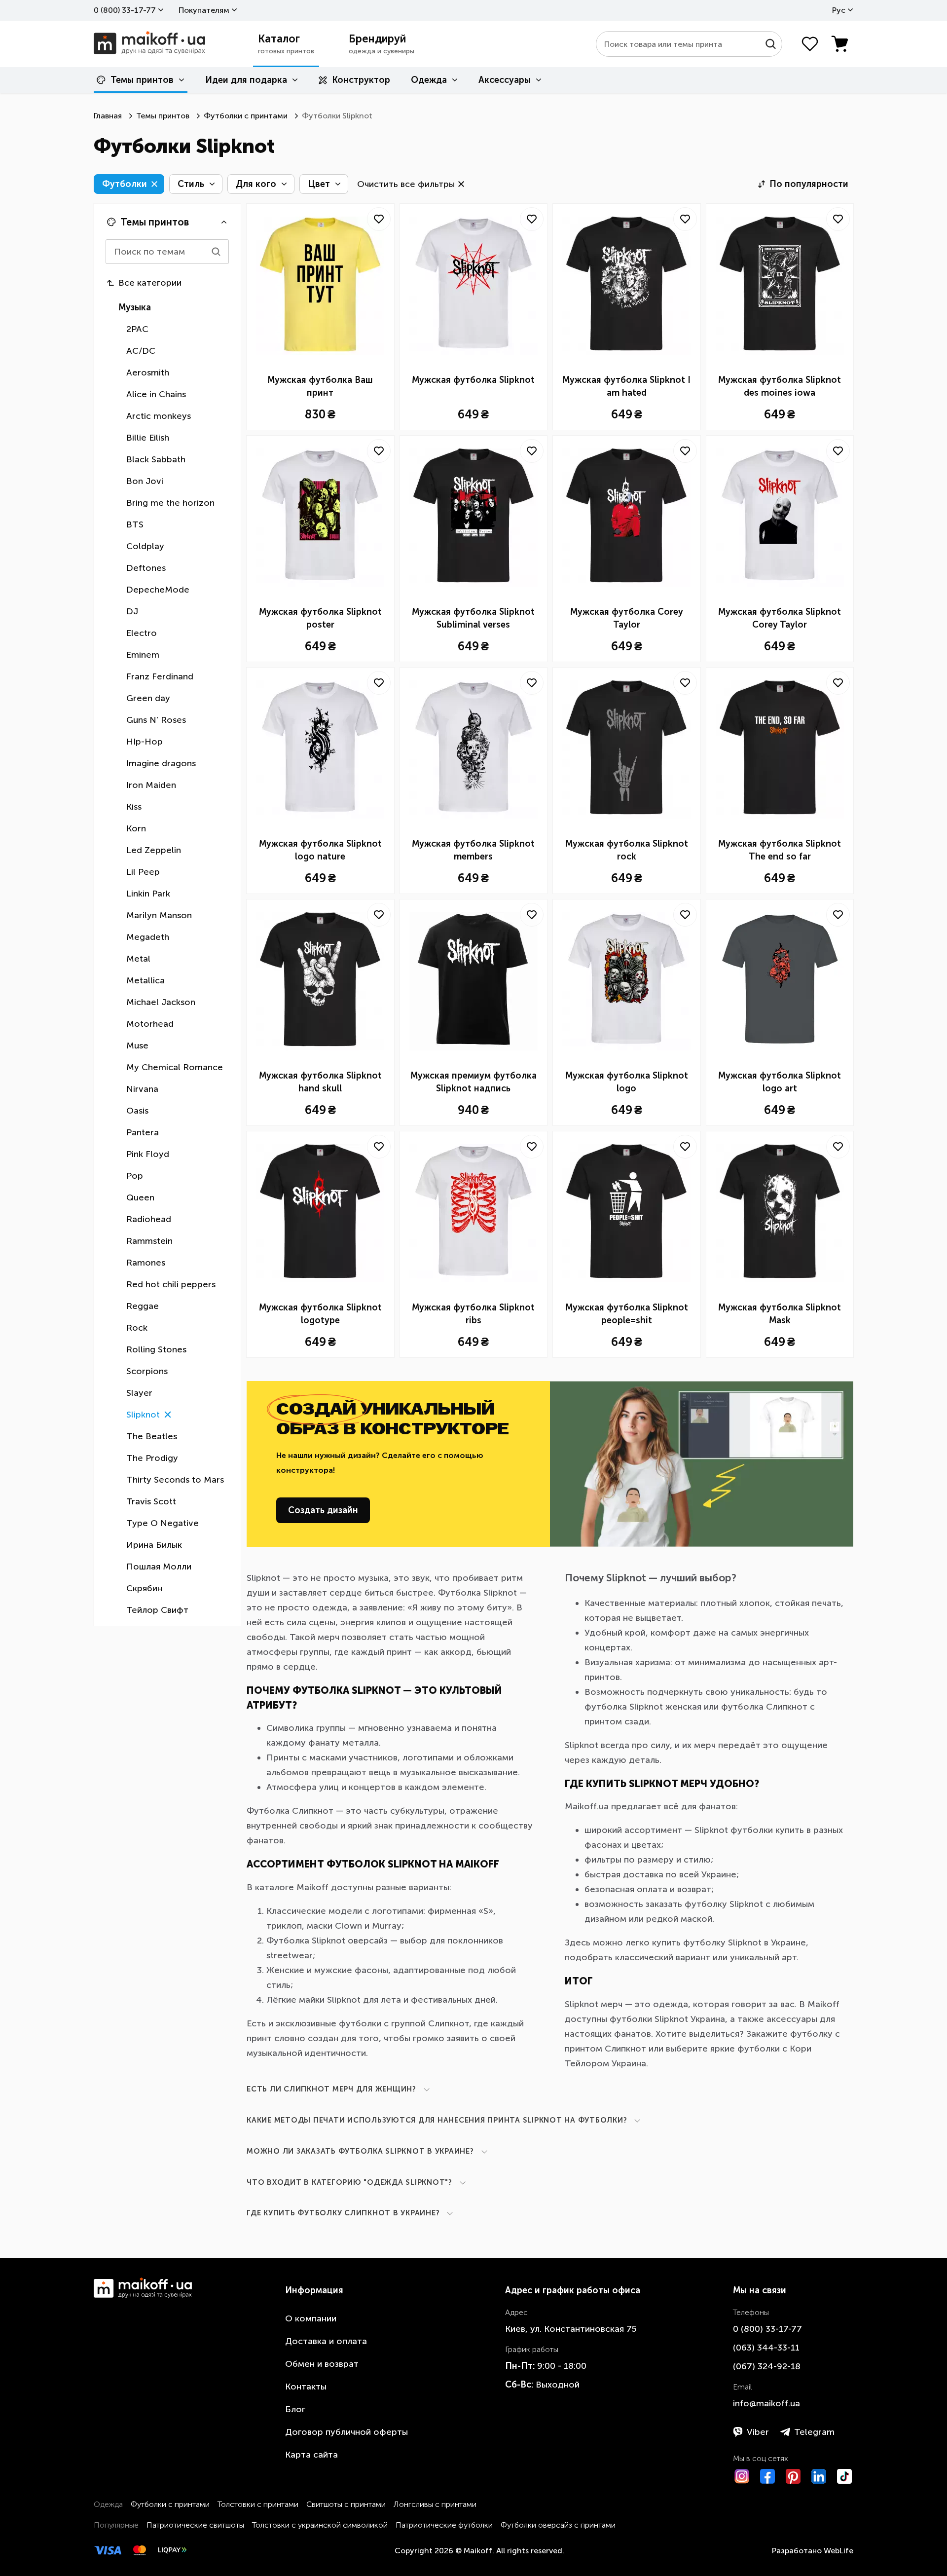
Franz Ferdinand (160, 676)
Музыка (135, 307)
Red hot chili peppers (171, 1284)
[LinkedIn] (819, 2476)
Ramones (146, 1263)
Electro (142, 633)
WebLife (838, 2551)
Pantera (143, 1132)
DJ (132, 611)
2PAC (137, 329)
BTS (135, 524)
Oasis (137, 1111)
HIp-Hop (145, 742)
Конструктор (361, 80)
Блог (295, 2409)
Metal (138, 959)
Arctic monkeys (159, 416)
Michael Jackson (161, 1002)
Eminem (143, 655)
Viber (758, 2432)
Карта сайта (311, 2455)
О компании (311, 2318)
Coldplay (145, 546)
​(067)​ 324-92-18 (767, 2366)
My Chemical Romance (175, 1067)
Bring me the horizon (170, 503)
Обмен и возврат (322, 2364)
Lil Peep (143, 872)
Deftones (146, 568)
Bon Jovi (145, 481)
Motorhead (150, 1024)
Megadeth (148, 937)
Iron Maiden (151, 785)
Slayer (139, 1393)
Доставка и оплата (326, 2341)
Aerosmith (148, 373)
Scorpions (147, 1371)
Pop (135, 1176)
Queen (140, 1197)
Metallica (146, 980)
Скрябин (144, 1588)
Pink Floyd (148, 1154)
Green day (148, 698)
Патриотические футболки (444, 2525)
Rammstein (149, 1241)
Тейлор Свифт (157, 1610)
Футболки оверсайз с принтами (558, 2525)
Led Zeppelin (154, 850)
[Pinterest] (793, 2476)
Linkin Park (148, 894)
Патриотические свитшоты (195, 2525)
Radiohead (149, 1219)
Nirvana (142, 1089)
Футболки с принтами (246, 116)
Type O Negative (163, 1523)
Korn (136, 828)
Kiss (134, 807)
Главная (108, 116)
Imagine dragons (161, 763)
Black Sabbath (156, 459)
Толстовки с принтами (258, 2504)
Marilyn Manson (159, 915)
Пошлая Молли (159, 1567)
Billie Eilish (148, 438)
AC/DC (141, 351)
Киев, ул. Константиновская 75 (571, 2329)
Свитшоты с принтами (346, 2504)
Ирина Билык (154, 1545)
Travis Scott (151, 1501)
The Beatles (152, 1436)
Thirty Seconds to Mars (175, 1480)
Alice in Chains (156, 394)
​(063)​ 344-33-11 (766, 2348)
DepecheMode (158, 590)
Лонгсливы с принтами (435, 2504)
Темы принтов (142, 80)
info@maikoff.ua (766, 2403)
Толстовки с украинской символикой (320, 2525)
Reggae (143, 1306)
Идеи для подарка (246, 80)
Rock (137, 1328)
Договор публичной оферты (346, 2432)
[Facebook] (767, 2476)
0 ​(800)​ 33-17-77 (125, 10)
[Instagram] (742, 2476)
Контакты (306, 2387)
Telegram (814, 2432)
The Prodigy (152, 1458)
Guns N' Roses (156, 720)
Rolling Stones (156, 1349)
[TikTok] (844, 2476)
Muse (137, 1045)
